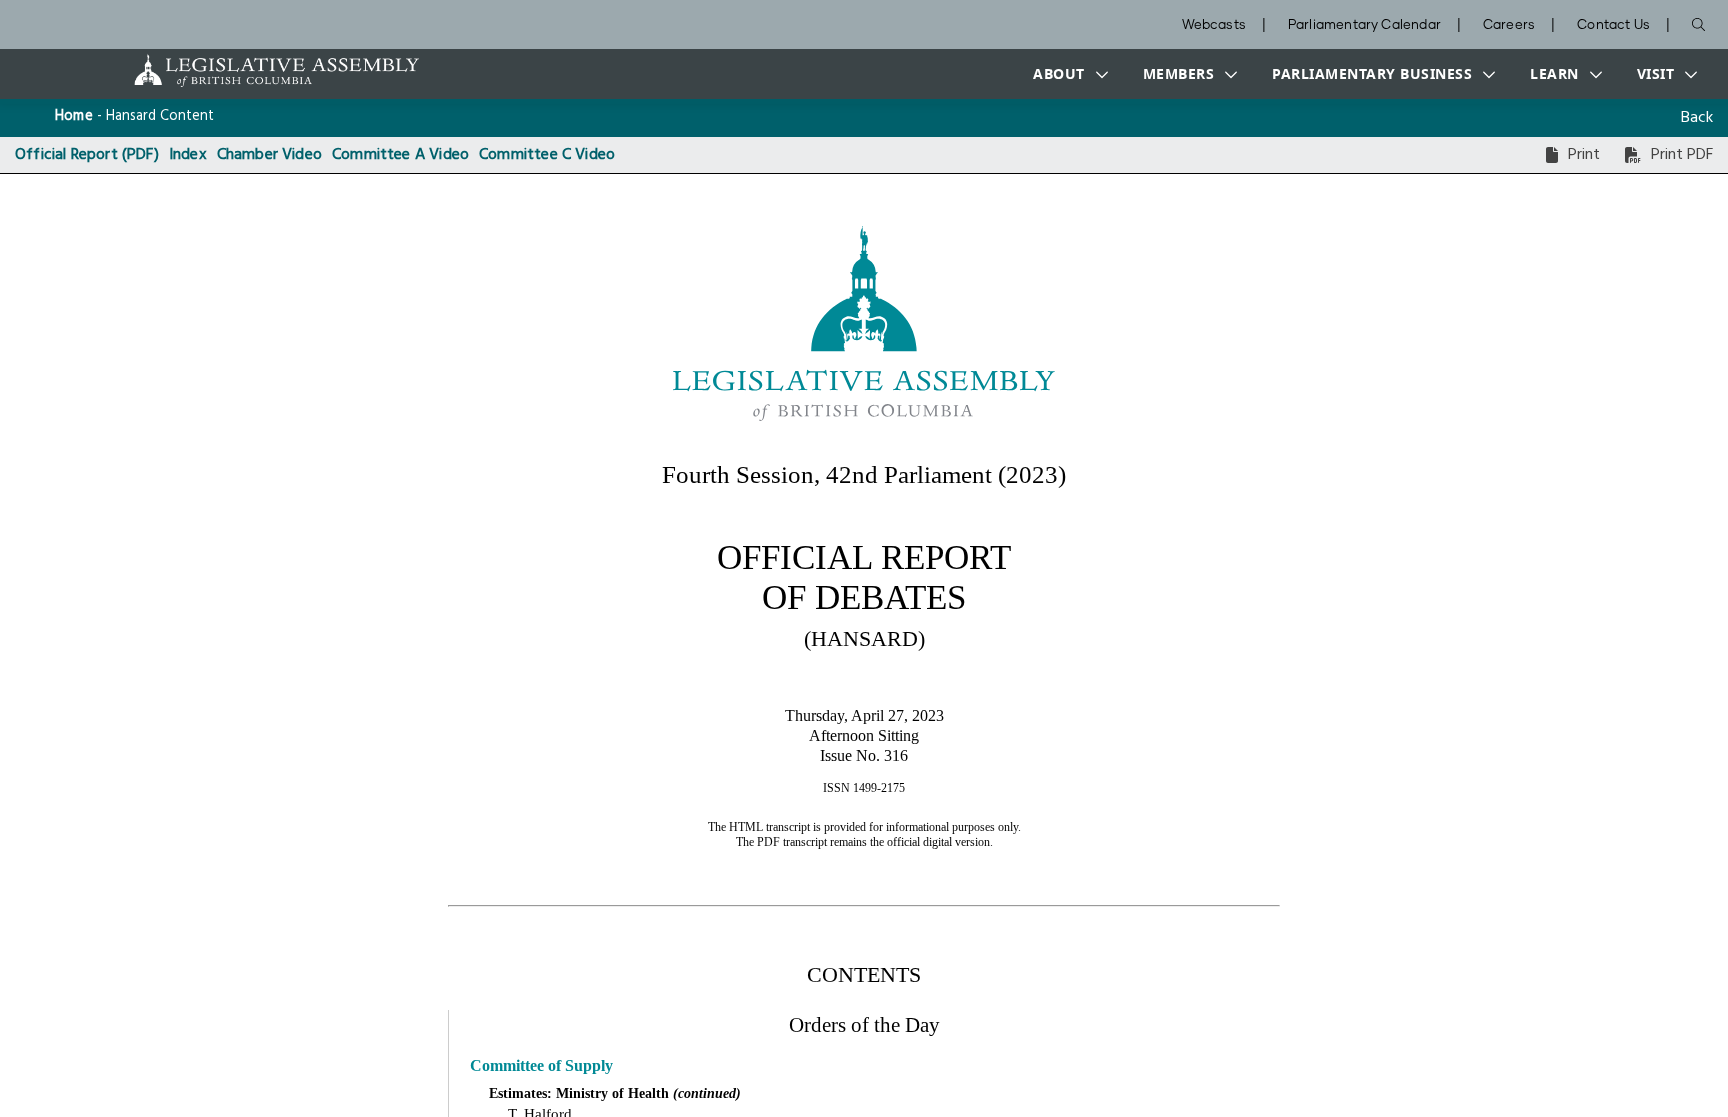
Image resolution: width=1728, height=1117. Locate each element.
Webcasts (1214, 25)
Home (74, 116)
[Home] (214, 70)
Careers (1509, 25)
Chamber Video (269, 155)
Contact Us (1613, 25)
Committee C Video (547, 155)
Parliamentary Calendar (1364, 25)
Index (188, 155)
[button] (1066, 74)
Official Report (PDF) (87, 155)
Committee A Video (400, 155)
